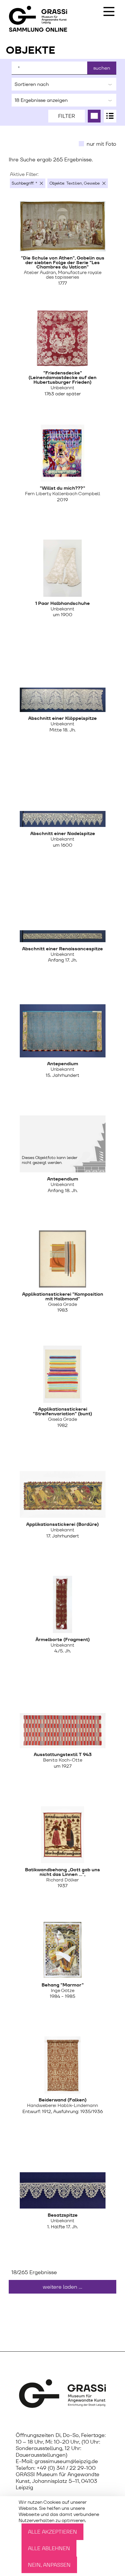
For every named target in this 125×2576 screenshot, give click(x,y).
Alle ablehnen (49, 2548)
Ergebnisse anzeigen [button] (41, 100)
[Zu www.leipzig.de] (63, 2394)
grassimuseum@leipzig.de (66, 2461)
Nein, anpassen (49, 2565)
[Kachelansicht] (94, 116)
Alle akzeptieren (52, 2532)
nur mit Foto (101, 144)
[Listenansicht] (110, 116)
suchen (102, 68)
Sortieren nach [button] (32, 84)
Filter (67, 116)
